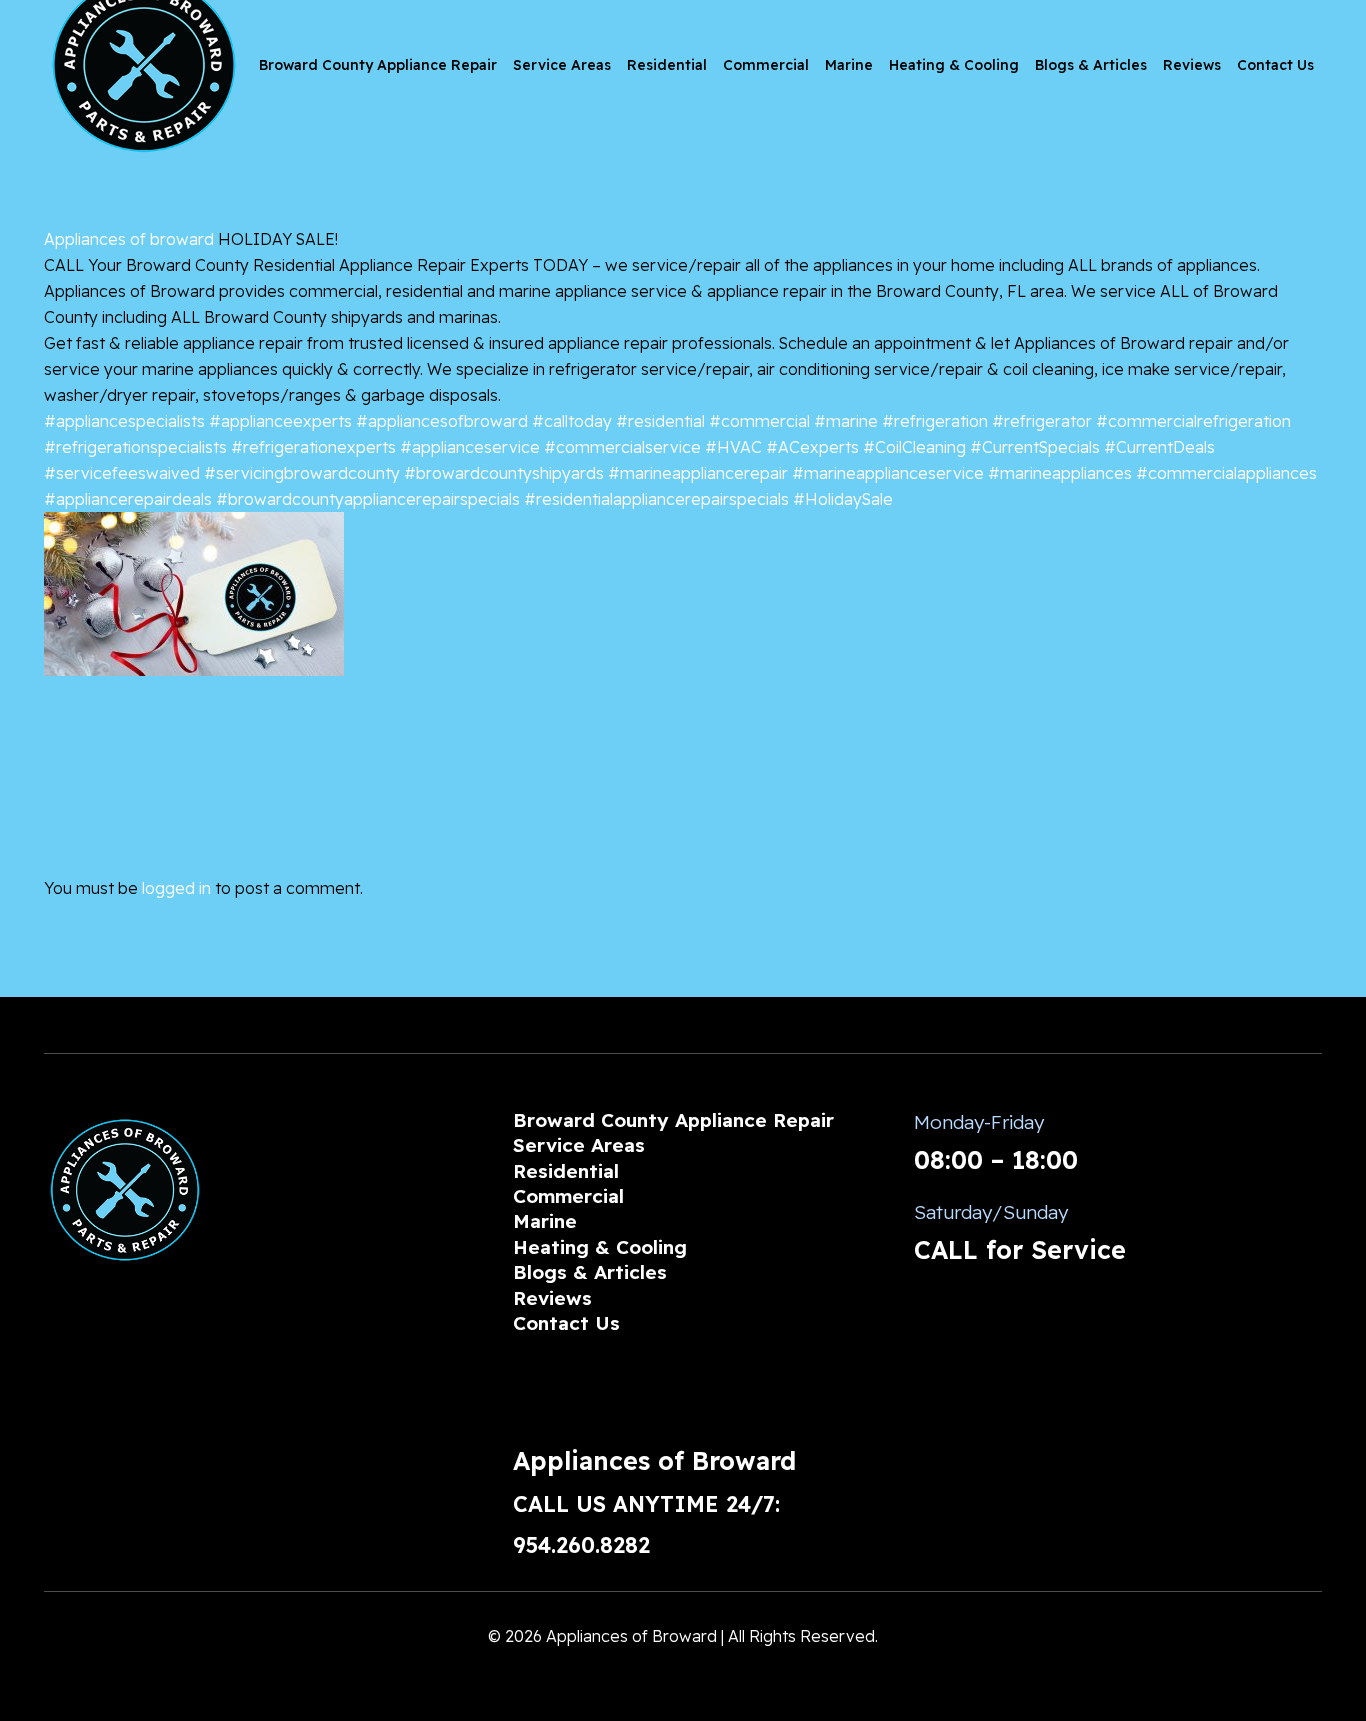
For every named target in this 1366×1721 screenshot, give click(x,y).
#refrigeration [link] (935, 421)
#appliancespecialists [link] (124, 421)
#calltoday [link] (572, 421)
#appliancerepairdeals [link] (128, 499)
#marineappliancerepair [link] (698, 473)
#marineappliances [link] (1060, 473)
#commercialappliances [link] (1226, 473)
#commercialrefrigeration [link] (1193, 421)
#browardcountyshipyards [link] (504, 473)
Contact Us (566, 1323)
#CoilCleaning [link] (914, 447)
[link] (129, 239)
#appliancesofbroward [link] (442, 421)
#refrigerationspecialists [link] (135, 447)
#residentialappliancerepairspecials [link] (656, 499)
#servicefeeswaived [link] (122, 473)
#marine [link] (846, 421)
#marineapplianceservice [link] (888, 473)
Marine (545, 1221)
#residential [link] (660, 421)
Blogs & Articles (590, 1272)
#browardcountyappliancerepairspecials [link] (368, 499)
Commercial (568, 1196)
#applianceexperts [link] (280, 421)
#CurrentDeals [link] (1159, 447)
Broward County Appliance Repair (673, 1120)
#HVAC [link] (733, 447)
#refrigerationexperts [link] (313, 447)
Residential (566, 1171)
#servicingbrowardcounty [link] (302, 473)
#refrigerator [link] (1042, 421)
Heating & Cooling (600, 1247)
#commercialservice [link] (622, 447)
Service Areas (579, 1145)
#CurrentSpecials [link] (1035, 447)
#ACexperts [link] (812, 447)
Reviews (552, 1298)
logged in (176, 888)
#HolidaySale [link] (843, 499)
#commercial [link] (759, 421)
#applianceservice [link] (470, 447)
